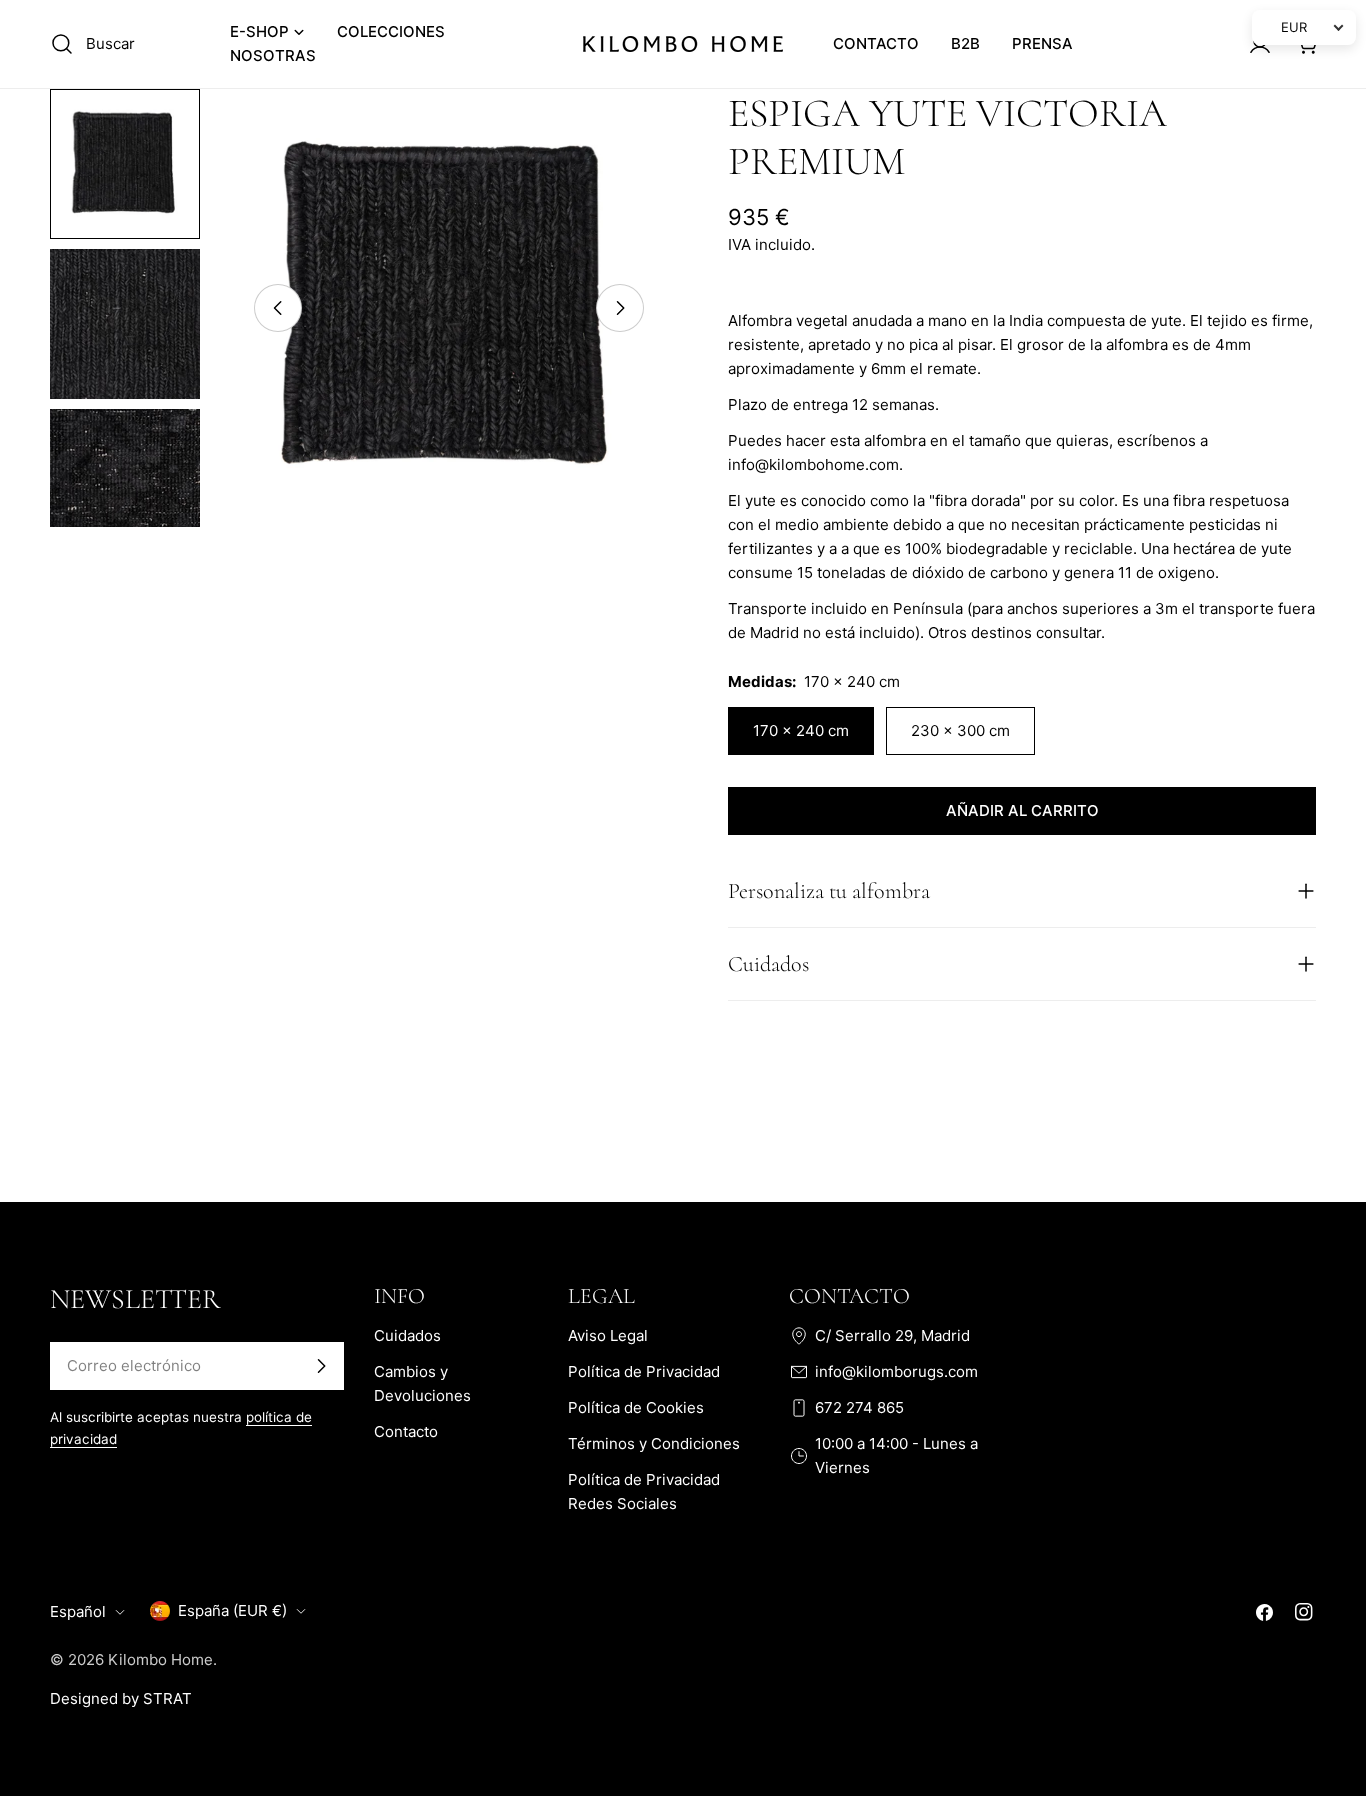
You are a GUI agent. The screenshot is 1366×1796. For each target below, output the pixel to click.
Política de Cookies (636, 1407)
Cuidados (407, 1335)
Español (78, 1611)
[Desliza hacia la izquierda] (278, 308)
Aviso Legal (608, 1335)
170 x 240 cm (801, 730)
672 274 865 (859, 1407)
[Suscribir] (321, 1366)
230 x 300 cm (960, 730)
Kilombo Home (160, 1659)
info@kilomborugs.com (896, 1371)
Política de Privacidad (644, 1371)
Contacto (406, 1431)
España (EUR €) (232, 1610)
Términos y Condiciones (654, 1443)
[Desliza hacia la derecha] (620, 308)
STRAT (167, 1698)
